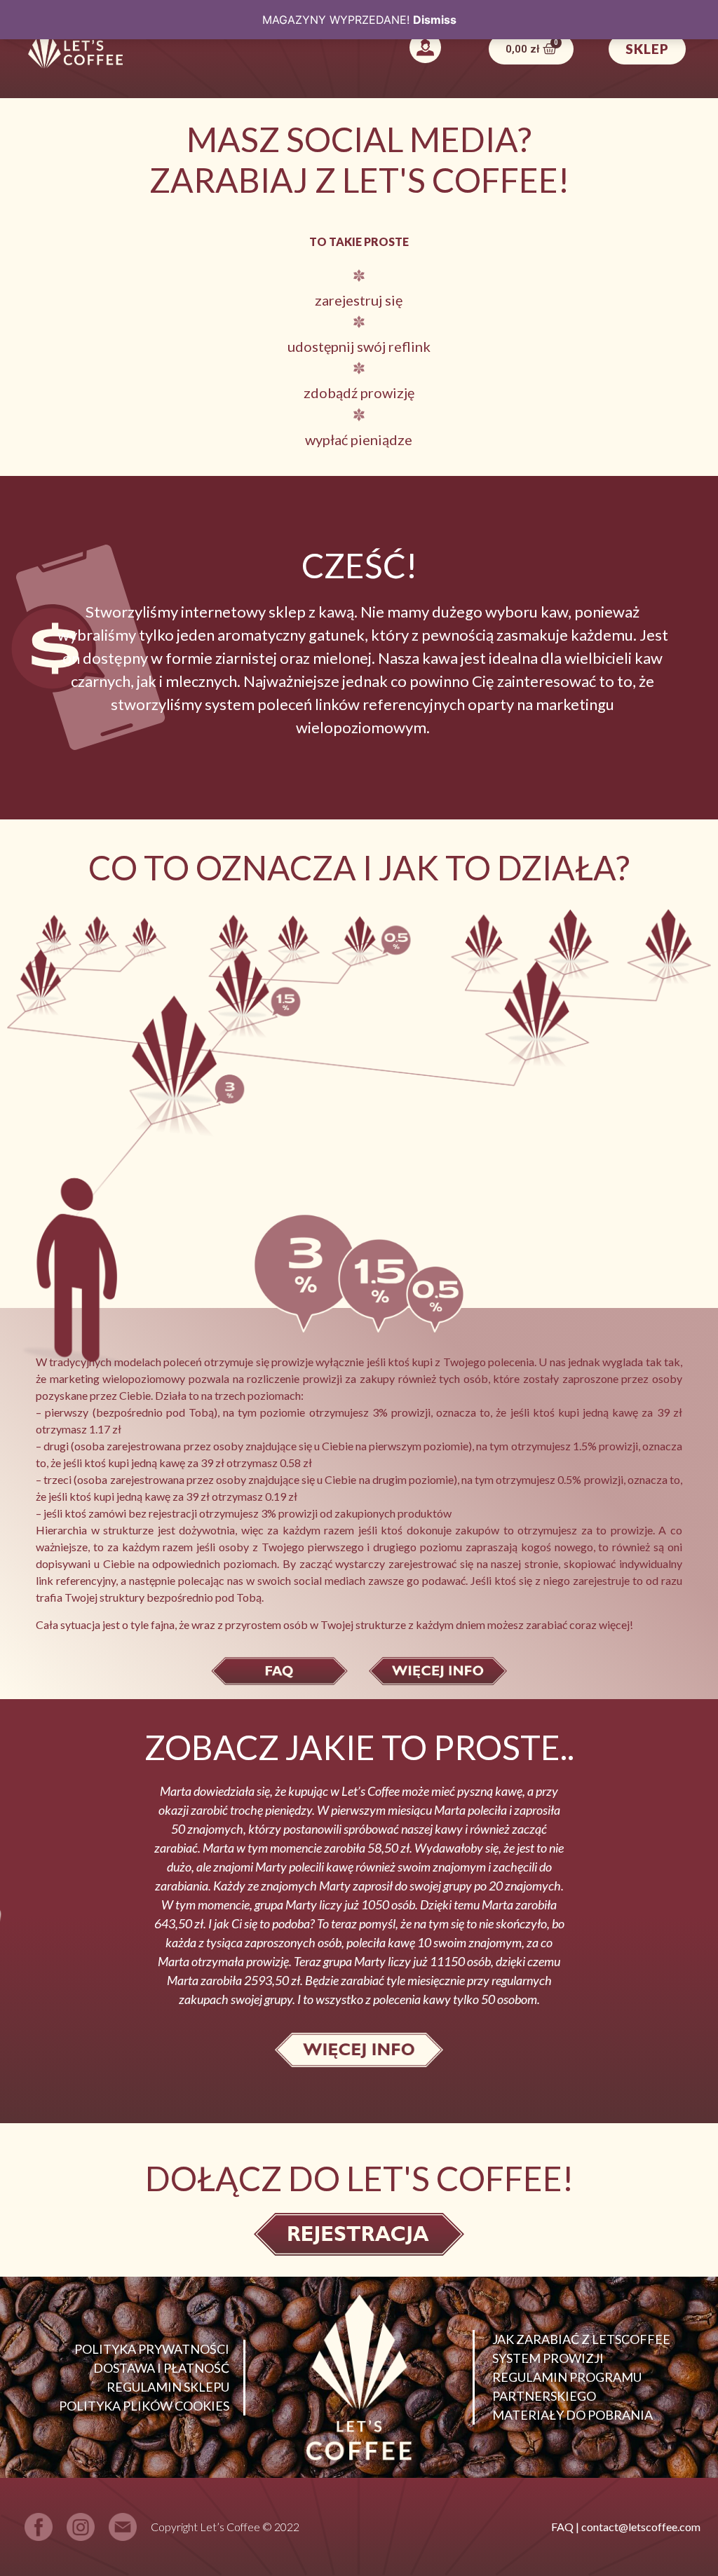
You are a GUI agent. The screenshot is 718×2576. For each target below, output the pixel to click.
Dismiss (435, 20)
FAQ (562, 2527)
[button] (426, 49)
